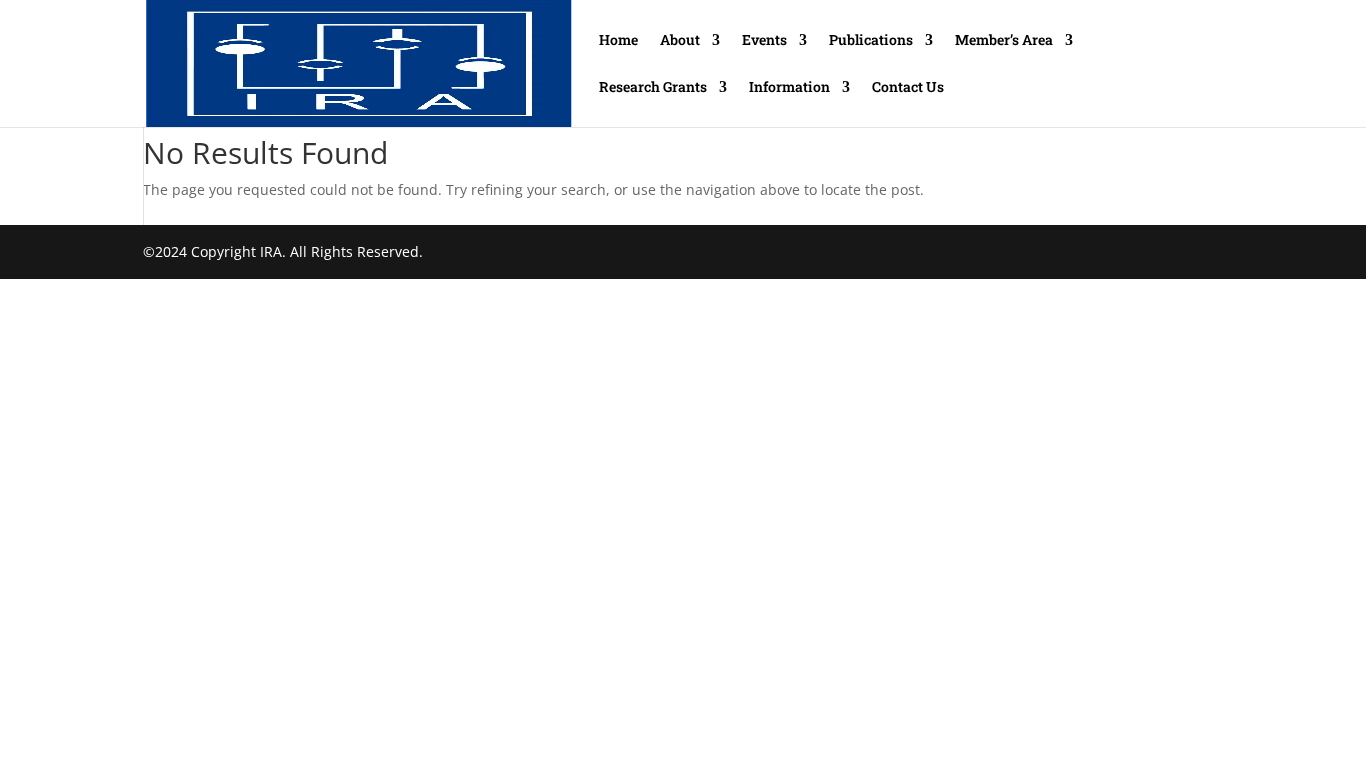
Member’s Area (1004, 41)
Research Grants (653, 88)
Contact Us (908, 88)
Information (789, 88)
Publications (871, 41)
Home (618, 41)
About (680, 41)
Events (764, 41)
